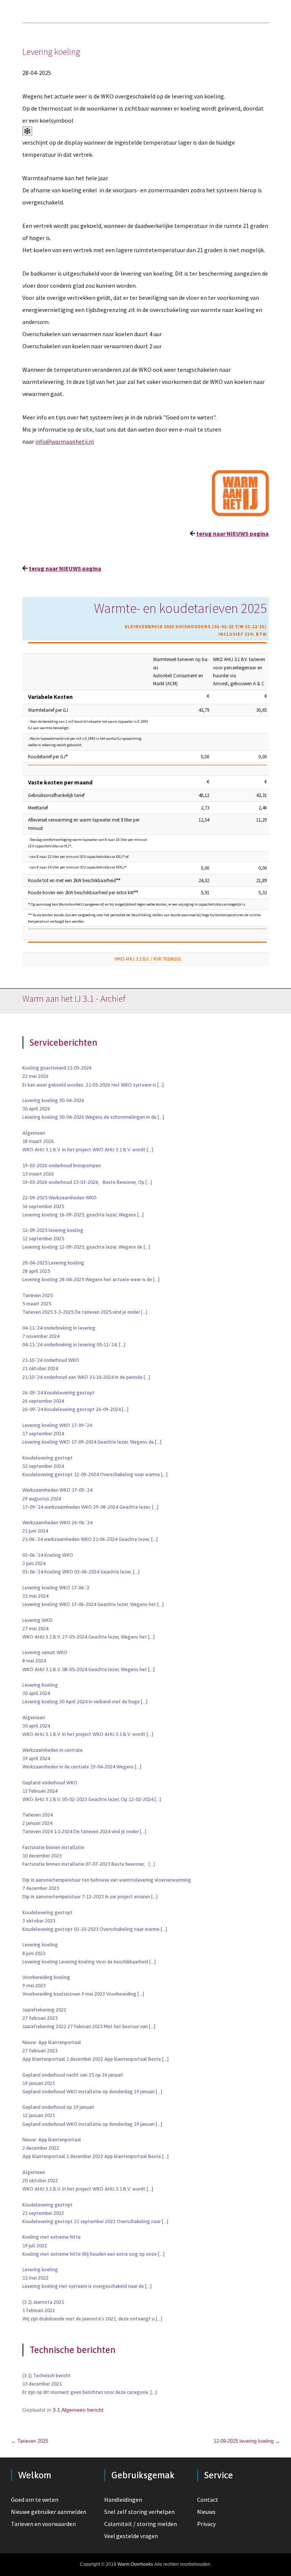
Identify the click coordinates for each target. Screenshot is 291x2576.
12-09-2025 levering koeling (247, 2441)
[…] (160, 1085)
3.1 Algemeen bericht (78, 2410)
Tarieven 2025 (30, 2441)
